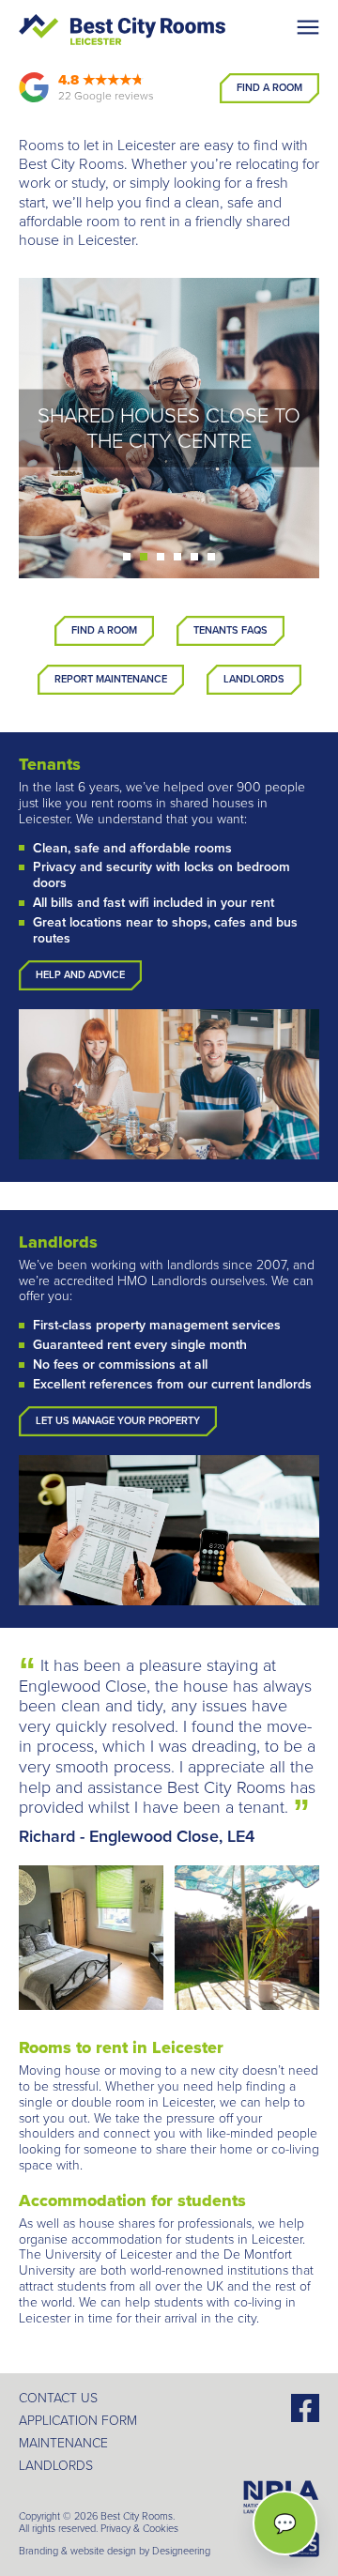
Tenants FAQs (230, 630)
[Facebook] (305, 2406)
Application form (78, 2421)
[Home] (122, 30)
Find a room (104, 630)
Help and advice (80, 975)
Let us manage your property (118, 1421)
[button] (127, 557)
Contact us (58, 2398)
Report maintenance (111, 679)
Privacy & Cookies (139, 2529)
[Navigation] (308, 27)
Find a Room (269, 88)
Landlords (254, 679)
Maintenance (63, 2443)
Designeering (181, 2551)
